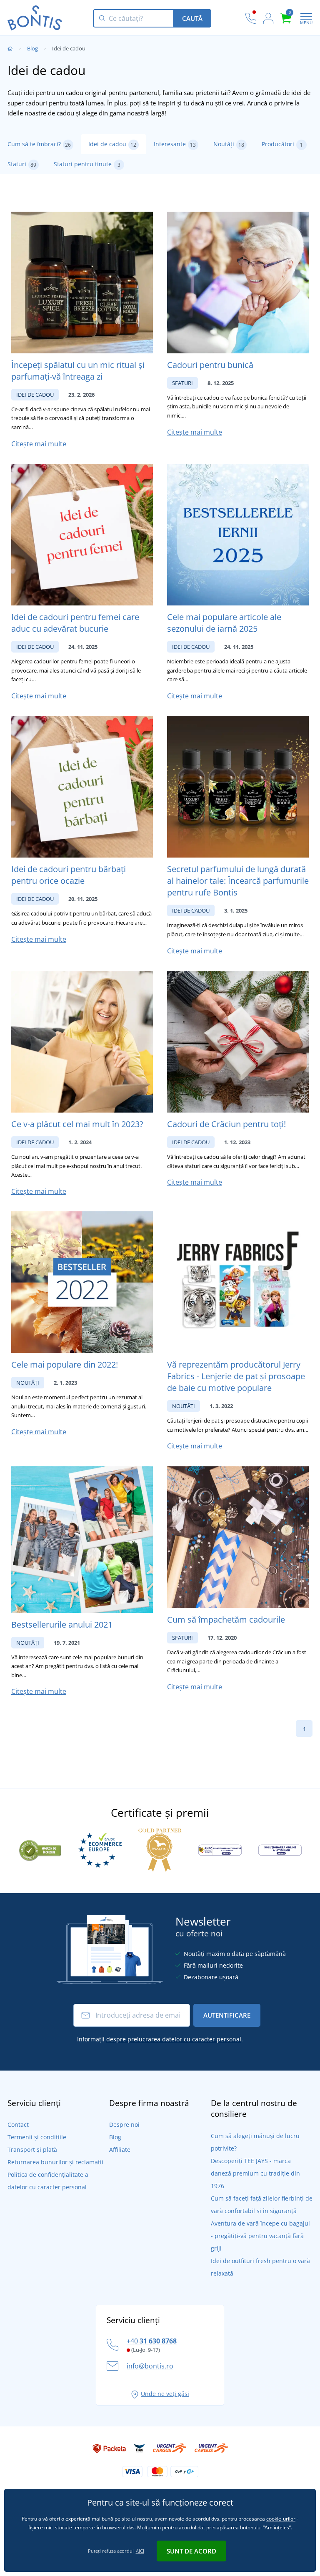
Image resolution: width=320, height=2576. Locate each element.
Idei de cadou (112, 144)
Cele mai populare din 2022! (65, 1364)
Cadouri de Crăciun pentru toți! (226, 1124)
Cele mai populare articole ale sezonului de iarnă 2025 (224, 623)
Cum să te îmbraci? (39, 144)
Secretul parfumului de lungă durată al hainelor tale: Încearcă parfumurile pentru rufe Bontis (238, 881)
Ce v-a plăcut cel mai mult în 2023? (77, 1124)
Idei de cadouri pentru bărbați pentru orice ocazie (69, 875)
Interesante (175, 144)
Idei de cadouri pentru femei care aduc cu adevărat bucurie (75, 623)
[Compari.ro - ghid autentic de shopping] (40, 1849)
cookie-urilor (281, 2519)
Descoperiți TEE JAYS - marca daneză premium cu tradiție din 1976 (255, 2173)
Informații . (160, 2039)
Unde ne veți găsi (165, 2394)
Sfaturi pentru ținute (87, 164)
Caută (192, 18)
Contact (18, 2125)
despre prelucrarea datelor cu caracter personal (174, 2039)
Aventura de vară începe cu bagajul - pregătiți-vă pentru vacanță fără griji (260, 2236)
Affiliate (120, 2150)
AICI (140, 2551)
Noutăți (229, 144)
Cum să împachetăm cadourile (226, 1619)
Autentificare (227, 2015)
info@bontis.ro (150, 2366)
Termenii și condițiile (37, 2137)
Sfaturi (22, 164)
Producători (282, 144)
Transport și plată (32, 2150)
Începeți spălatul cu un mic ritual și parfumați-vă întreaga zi (78, 371)
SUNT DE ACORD (191, 2551)
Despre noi (124, 2125)
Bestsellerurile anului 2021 (62, 1624)
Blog (32, 48)
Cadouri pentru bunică (210, 365)
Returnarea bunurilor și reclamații (55, 2162)
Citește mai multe (39, 444)
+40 (152, 2341)
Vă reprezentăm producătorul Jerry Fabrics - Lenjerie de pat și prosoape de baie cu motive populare (236, 1376)
